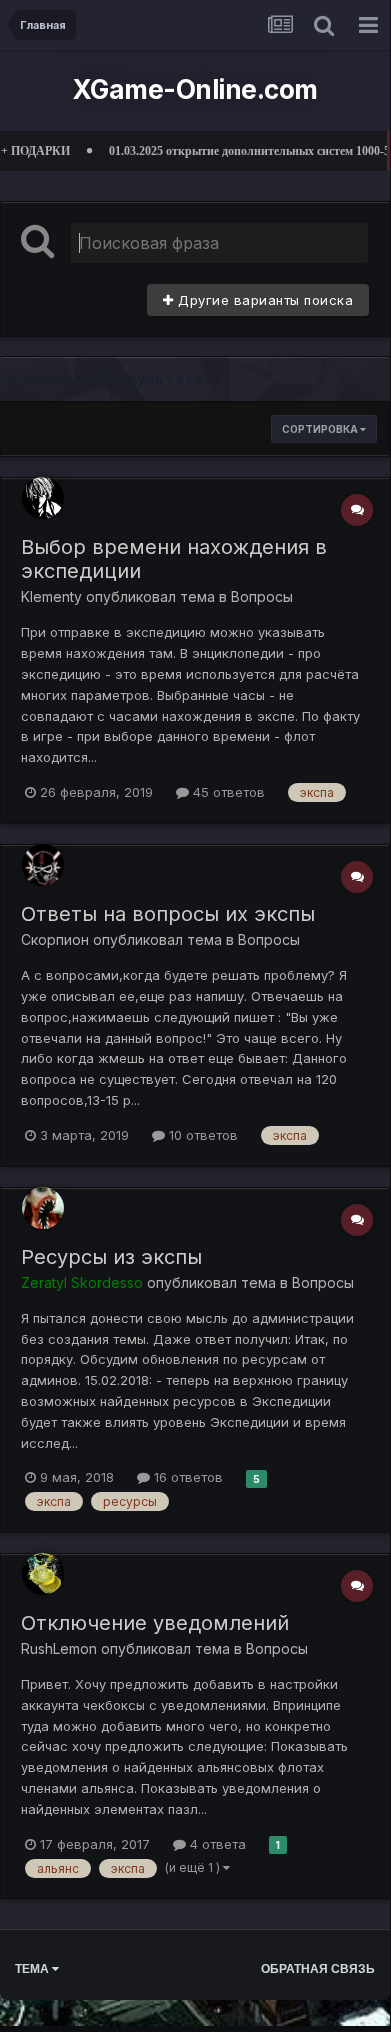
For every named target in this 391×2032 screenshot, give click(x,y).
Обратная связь (318, 1969)
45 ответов (227, 792)
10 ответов (201, 1135)
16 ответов (186, 1477)
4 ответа (216, 1844)
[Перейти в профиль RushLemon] (43, 1574)
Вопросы (262, 596)
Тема (33, 1969)
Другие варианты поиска (264, 300)
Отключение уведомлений (155, 1623)
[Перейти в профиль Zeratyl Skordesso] (43, 1208)
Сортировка (321, 429)
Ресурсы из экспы (111, 1257)
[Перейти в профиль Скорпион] (43, 865)
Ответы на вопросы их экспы (168, 914)
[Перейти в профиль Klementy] (43, 498)
